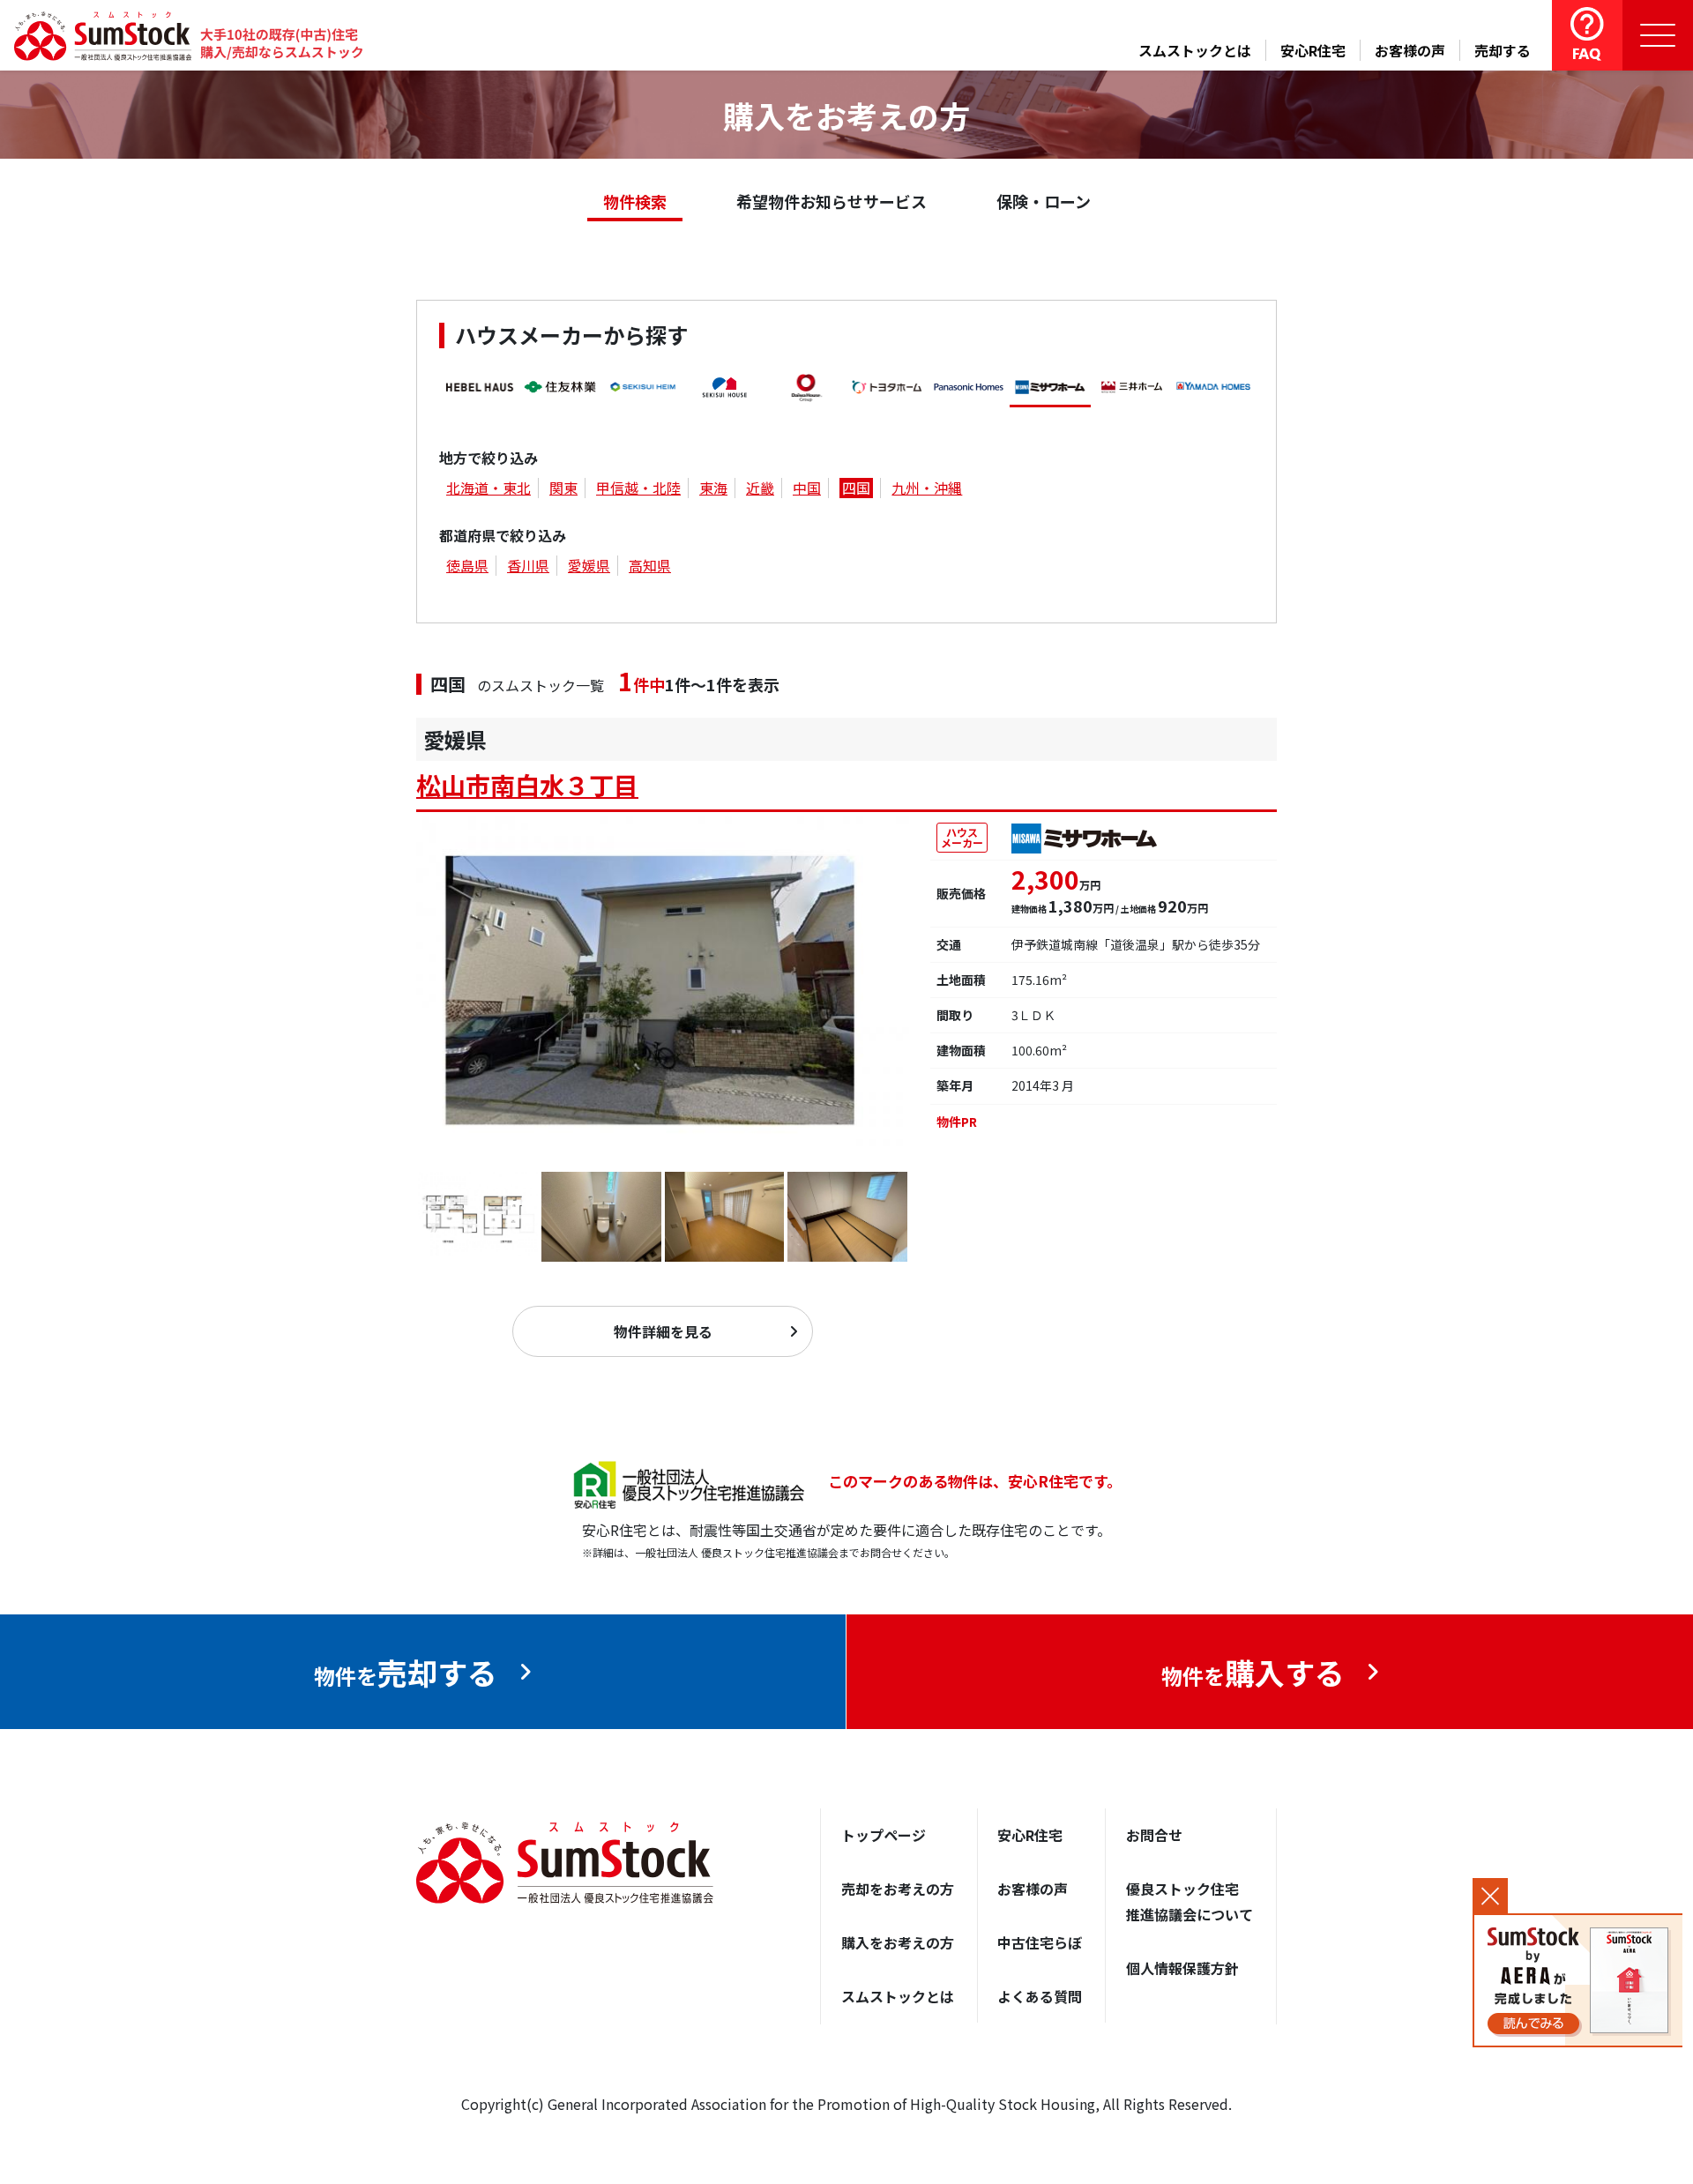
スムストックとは (1195, 50)
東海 (713, 488)
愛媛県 (589, 565)
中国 (807, 488)
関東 (563, 488)
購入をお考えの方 (898, 1942)
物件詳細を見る (663, 1331)
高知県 (650, 565)
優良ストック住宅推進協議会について (1190, 1901)
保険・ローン (1044, 201)
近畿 (760, 488)
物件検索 (635, 201)
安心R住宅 (1313, 50)
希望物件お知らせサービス (832, 201)
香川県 (528, 565)
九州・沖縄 (927, 488)
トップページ (884, 1835)
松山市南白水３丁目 (527, 785)
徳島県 (467, 565)
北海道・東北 (489, 488)
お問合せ (1154, 1835)
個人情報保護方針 (1182, 1968)
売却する (1503, 50)
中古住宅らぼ (1040, 1942)
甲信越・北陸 (638, 488)
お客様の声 (1410, 50)
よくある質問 (1040, 1996)
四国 (856, 488)
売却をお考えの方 (898, 1889)
